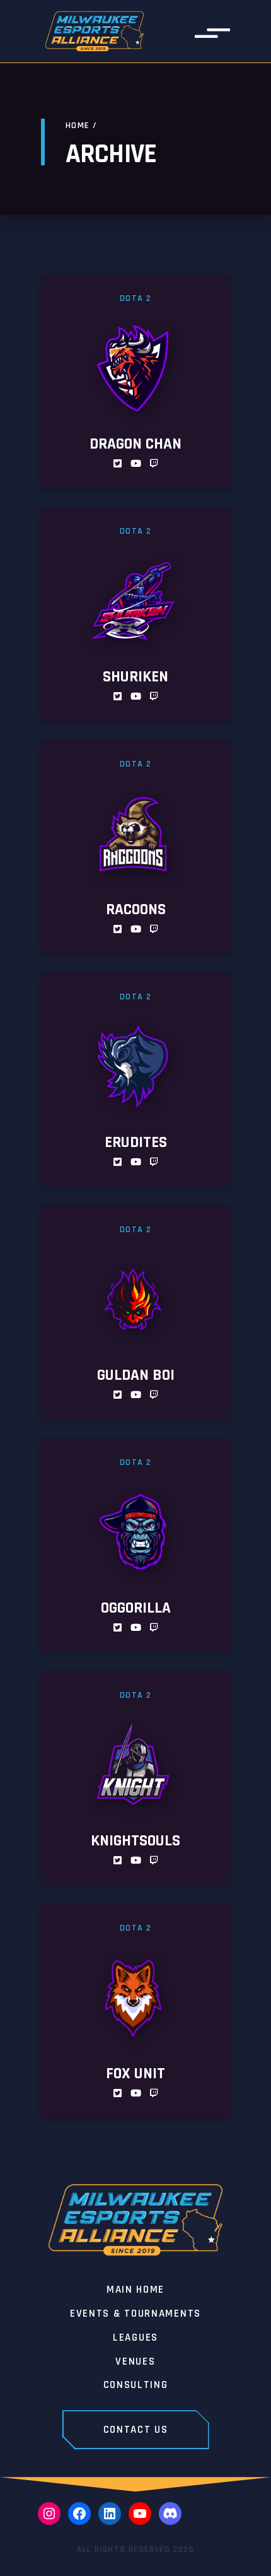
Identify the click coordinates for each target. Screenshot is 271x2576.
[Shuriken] (135, 614)
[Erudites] (135, 1080)
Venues (135, 2362)
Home (78, 126)
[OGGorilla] (135, 1545)
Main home (135, 2290)
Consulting (136, 2385)
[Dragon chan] (135, 381)
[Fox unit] (135, 2011)
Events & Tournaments (135, 2314)
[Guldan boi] (135, 1313)
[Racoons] (135, 847)
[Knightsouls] (135, 1778)
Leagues (135, 2338)
